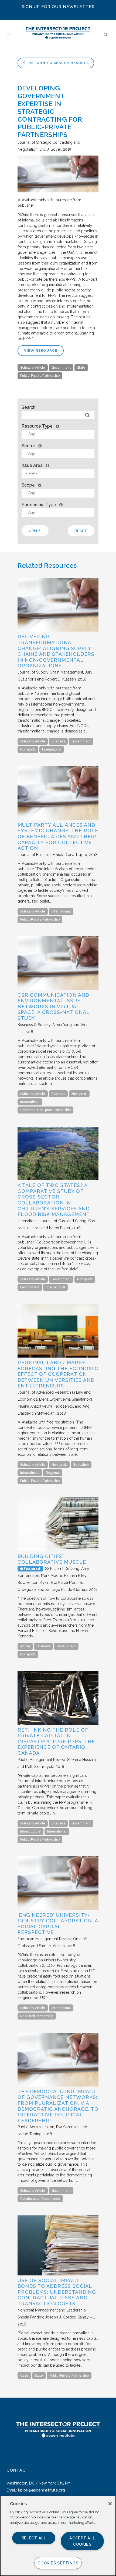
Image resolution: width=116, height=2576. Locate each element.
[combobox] (58, 434)
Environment (30, 1287)
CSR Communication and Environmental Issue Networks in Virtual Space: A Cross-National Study (54, 1007)
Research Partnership (37, 2016)
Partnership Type (39, 505)
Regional (53, 1473)
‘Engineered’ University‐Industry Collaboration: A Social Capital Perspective (58, 1924)
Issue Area (32, 465)
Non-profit (28, 749)
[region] (58, 2536)
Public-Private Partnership (40, 376)
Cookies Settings (58, 2563)
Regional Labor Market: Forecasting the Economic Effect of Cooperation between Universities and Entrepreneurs (58, 1374)
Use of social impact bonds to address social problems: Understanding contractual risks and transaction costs (57, 2292)
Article (25, 1646)
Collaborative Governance (40, 2199)
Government (61, 368)
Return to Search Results (58, 63)
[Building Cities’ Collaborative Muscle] (58, 1550)
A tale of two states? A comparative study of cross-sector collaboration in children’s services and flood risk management (54, 1200)
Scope (28, 485)
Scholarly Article (33, 368)
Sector (28, 446)
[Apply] (87, 415)
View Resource (41, 350)
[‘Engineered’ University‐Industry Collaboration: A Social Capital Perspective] (58, 1909)
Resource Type (37, 426)
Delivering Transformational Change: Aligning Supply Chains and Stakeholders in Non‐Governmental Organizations (56, 651)
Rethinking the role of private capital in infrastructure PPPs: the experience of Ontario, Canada (56, 1741)
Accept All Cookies (82, 2541)
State (81, 368)
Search (29, 407)
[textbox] (59, 434)
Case (24, 2376)
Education (81, 1465)
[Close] (110, 2504)
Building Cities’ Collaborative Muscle (52, 1559)
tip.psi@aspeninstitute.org (41, 2490)
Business (58, 741)
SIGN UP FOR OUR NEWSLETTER (58, 7)
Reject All (34, 2538)
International (52, 749)
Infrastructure (30, 1831)
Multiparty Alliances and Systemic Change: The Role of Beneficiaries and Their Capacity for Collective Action (58, 836)
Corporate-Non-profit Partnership (45, 1110)
